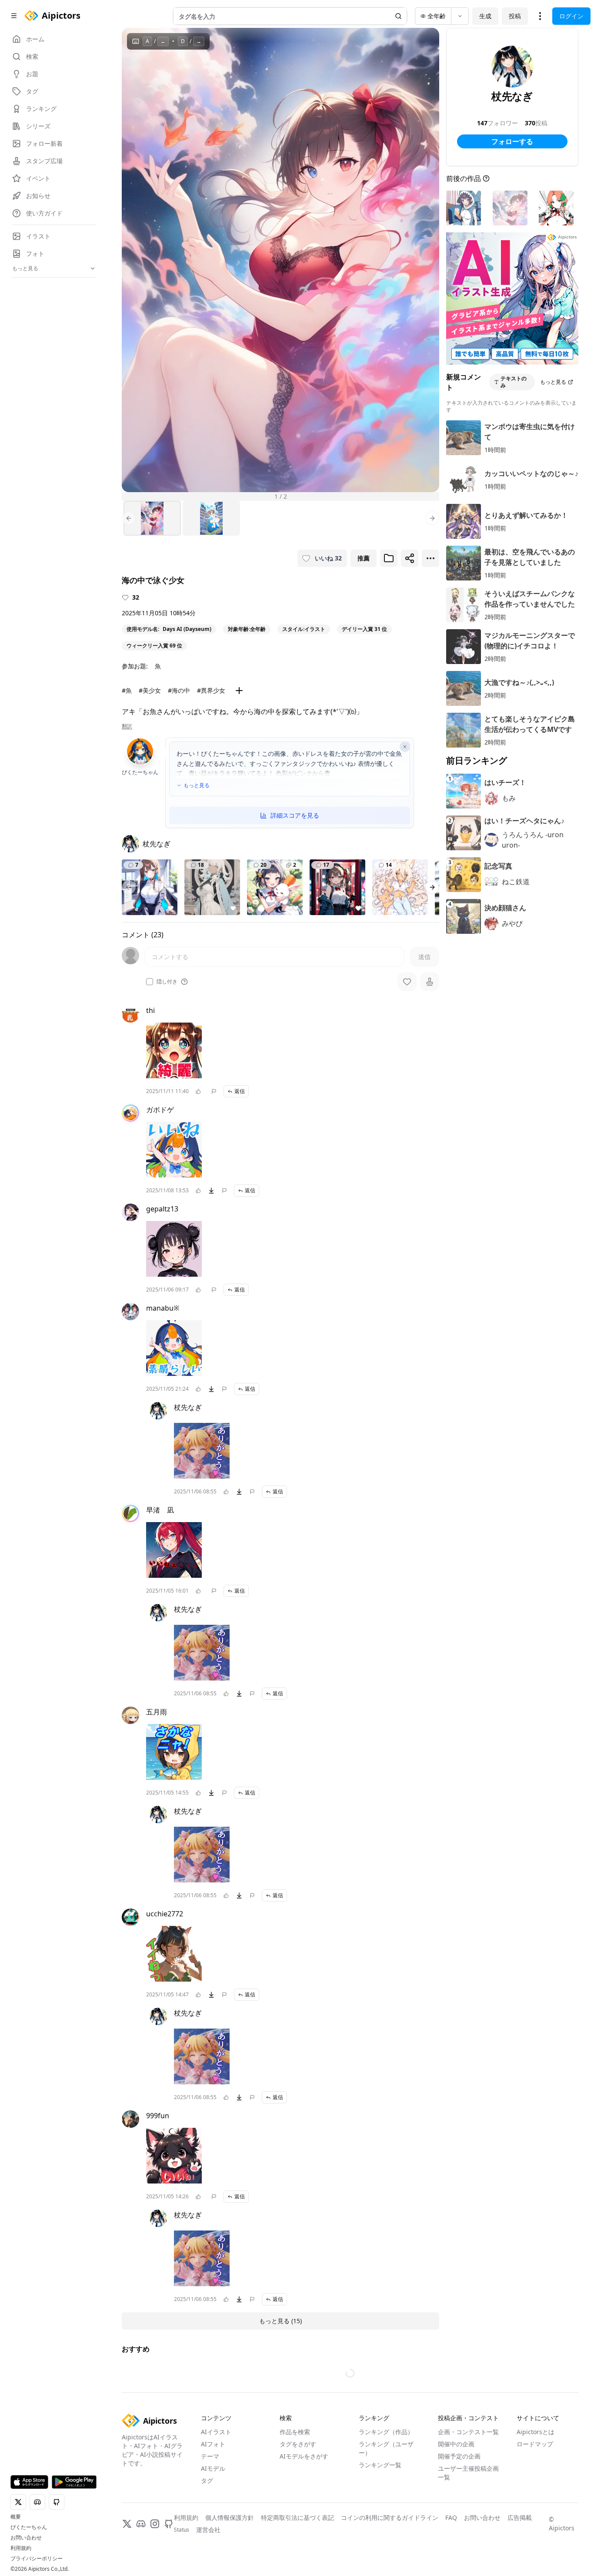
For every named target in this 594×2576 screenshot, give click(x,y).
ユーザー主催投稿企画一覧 (468, 2473)
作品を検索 (295, 2432)
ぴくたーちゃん (29, 2527)
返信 (240, 1091)
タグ (207, 2480)
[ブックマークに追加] (389, 558)
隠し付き (167, 982)
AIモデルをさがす (304, 2456)
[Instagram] (155, 2524)
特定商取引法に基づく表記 (297, 2517)
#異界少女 (211, 690)
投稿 (515, 16)
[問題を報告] (214, 1091)
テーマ (210, 2456)
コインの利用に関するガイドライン (390, 2517)
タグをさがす (298, 2444)
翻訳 (127, 726)
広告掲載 (520, 2517)
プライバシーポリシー (37, 2559)
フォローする (512, 141)
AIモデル (213, 2468)
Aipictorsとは (536, 2432)
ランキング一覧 (380, 2465)
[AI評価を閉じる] (405, 747)
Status (182, 2530)
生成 (485, 16)
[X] (127, 2524)
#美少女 (150, 690)
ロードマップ (535, 2444)
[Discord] (141, 2524)
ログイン (571, 16)
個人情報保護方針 (230, 2517)
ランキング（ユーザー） (386, 2448)
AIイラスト (216, 2432)
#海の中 (179, 690)
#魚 (127, 690)
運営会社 (208, 2530)
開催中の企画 (456, 2444)
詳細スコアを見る (295, 815)
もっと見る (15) (280, 2321)
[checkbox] (150, 982)
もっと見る (197, 785)
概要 (16, 2517)
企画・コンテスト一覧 (468, 2432)
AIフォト (213, 2444)
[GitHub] (169, 2524)
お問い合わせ (26, 2538)
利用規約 (21, 2548)
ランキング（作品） (386, 2432)
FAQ (451, 2517)
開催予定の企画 (459, 2456)
